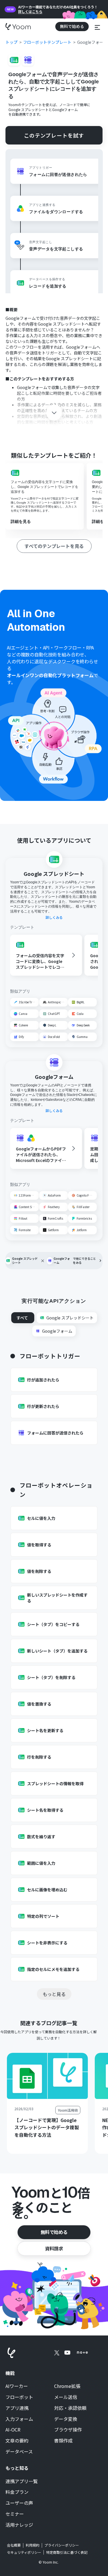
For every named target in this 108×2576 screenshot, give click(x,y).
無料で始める (54, 2232)
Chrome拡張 (67, 2386)
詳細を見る (21, 521)
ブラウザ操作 (68, 2430)
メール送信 (66, 2397)
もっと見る (54, 1994)
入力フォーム (19, 2419)
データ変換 (66, 2419)
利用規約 (33, 2545)
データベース (19, 2452)
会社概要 (14, 2545)
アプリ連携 (17, 2408)
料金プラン (17, 2492)
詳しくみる (54, 917)
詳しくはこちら (30, 12)
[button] (97, 26)
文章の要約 (17, 2441)
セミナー (15, 2514)
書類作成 (63, 2441)
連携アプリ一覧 (22, 2481)
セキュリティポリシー (24, 2552)
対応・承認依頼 (70, 2408)
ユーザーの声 (19, 2503)
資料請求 (54, 2248)
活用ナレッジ (19, 2525)
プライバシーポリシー (62, 2545)
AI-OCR (13, 2430)
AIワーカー (17, 2386)
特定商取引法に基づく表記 (67, 2552)
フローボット (19, 2397)
